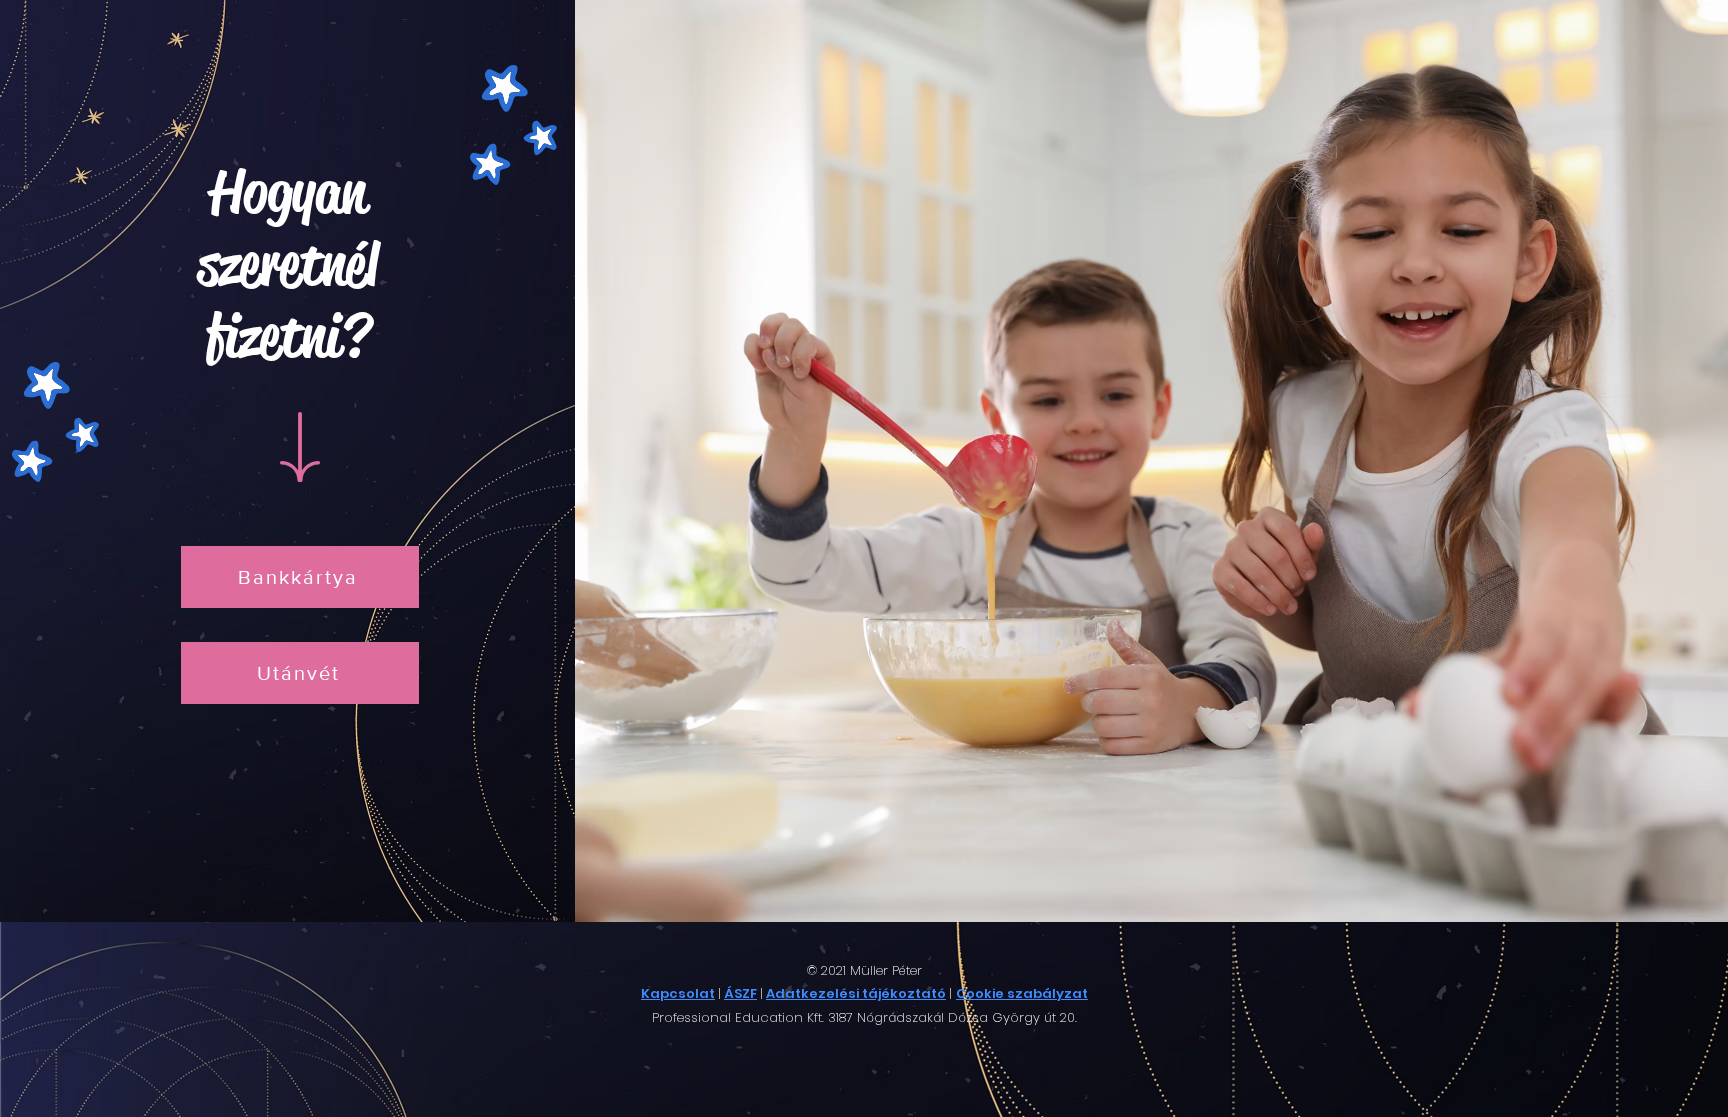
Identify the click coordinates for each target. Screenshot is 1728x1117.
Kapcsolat (678, 993)
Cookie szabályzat (1022, 993)
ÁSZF (740, 993)
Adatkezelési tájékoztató (856, 993)
